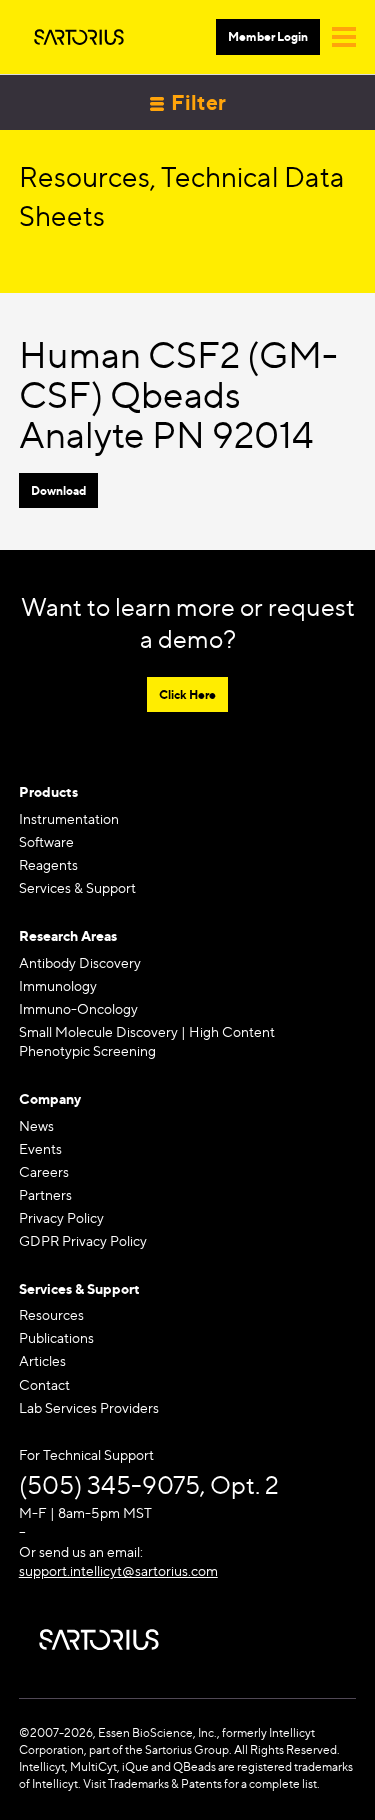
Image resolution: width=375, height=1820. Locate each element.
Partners (45, 1194)
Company (50, 1098)
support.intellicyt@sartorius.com (118, 1570)
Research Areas (68, 935)
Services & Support (77, 887)
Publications (56, 1337)
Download (58, 490)
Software (46, 841)
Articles (42, 1360)
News (36, 1125)
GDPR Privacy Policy (83, 1240)
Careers (44, 1171)
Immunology (58, 985)
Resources (51, 1314)
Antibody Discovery (80, 962)
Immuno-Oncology (78, 1008)
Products (48, 791)
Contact (44, 1384)
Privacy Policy (61, 1217)
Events (40, 1148)
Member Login (268, 36)
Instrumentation (69, 818)
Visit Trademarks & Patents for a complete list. (201, 1783)
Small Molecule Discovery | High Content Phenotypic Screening (147, 1041)
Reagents (48, 864)
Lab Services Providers (89, 1407)
